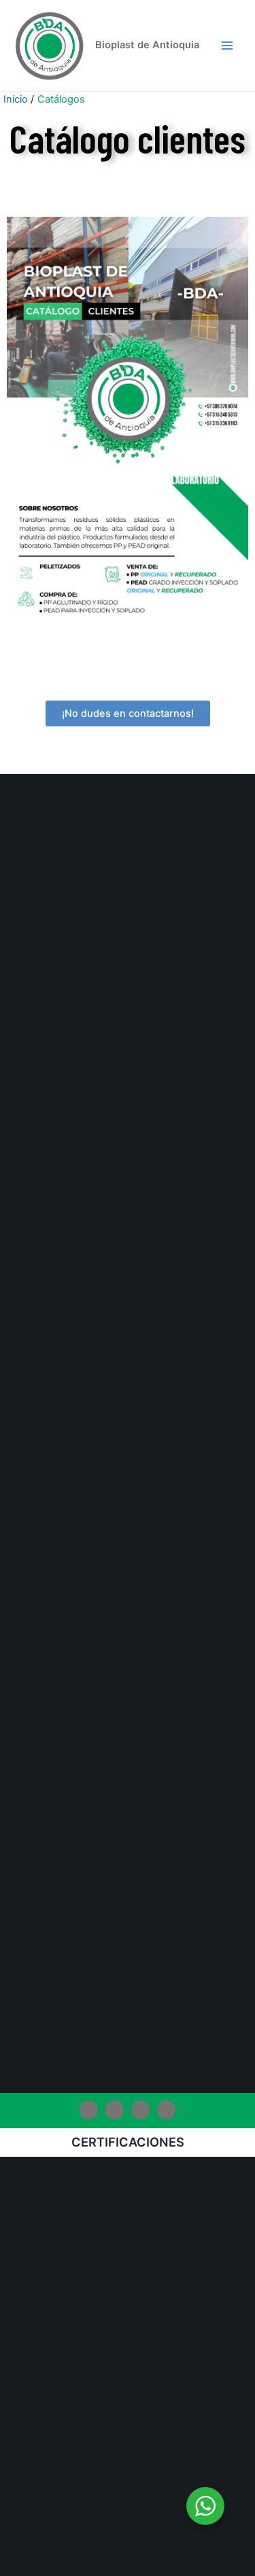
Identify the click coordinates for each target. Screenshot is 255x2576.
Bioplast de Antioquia (147, 45)
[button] (128, 714)
